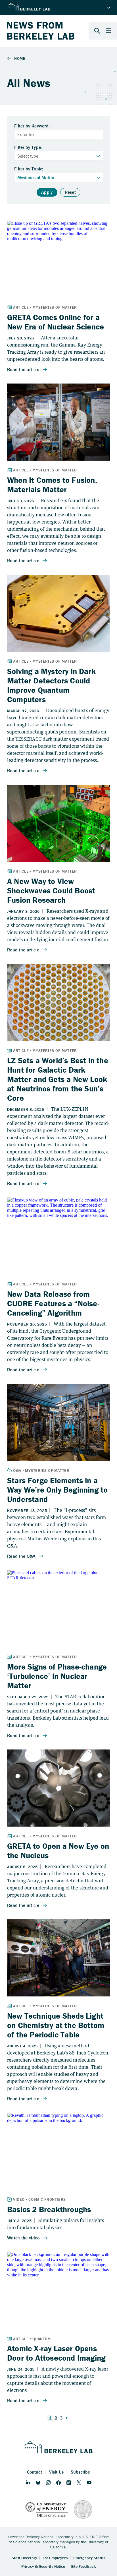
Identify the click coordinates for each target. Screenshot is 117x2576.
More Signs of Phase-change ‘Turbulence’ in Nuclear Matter (57, 1676)
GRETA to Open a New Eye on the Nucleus (58, 1851)
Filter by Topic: (29, 169)
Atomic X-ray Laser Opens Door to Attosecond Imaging (56, 2353)
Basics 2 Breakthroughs (49, 2209)
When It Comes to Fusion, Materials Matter (52, 485)
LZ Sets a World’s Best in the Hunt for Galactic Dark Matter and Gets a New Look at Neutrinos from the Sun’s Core (58, 1079)
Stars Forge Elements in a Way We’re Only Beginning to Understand (57, 1490)
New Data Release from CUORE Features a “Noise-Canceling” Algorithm (53, 1303)
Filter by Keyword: (32, 126)
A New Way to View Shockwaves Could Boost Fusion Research (51, 891)
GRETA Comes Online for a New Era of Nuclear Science (56, 322)
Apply (47, 192)
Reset (70, 192)
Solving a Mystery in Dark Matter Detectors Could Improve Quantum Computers (51, 685)
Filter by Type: (28, 147)
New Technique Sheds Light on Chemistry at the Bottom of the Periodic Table (56, 2025)
